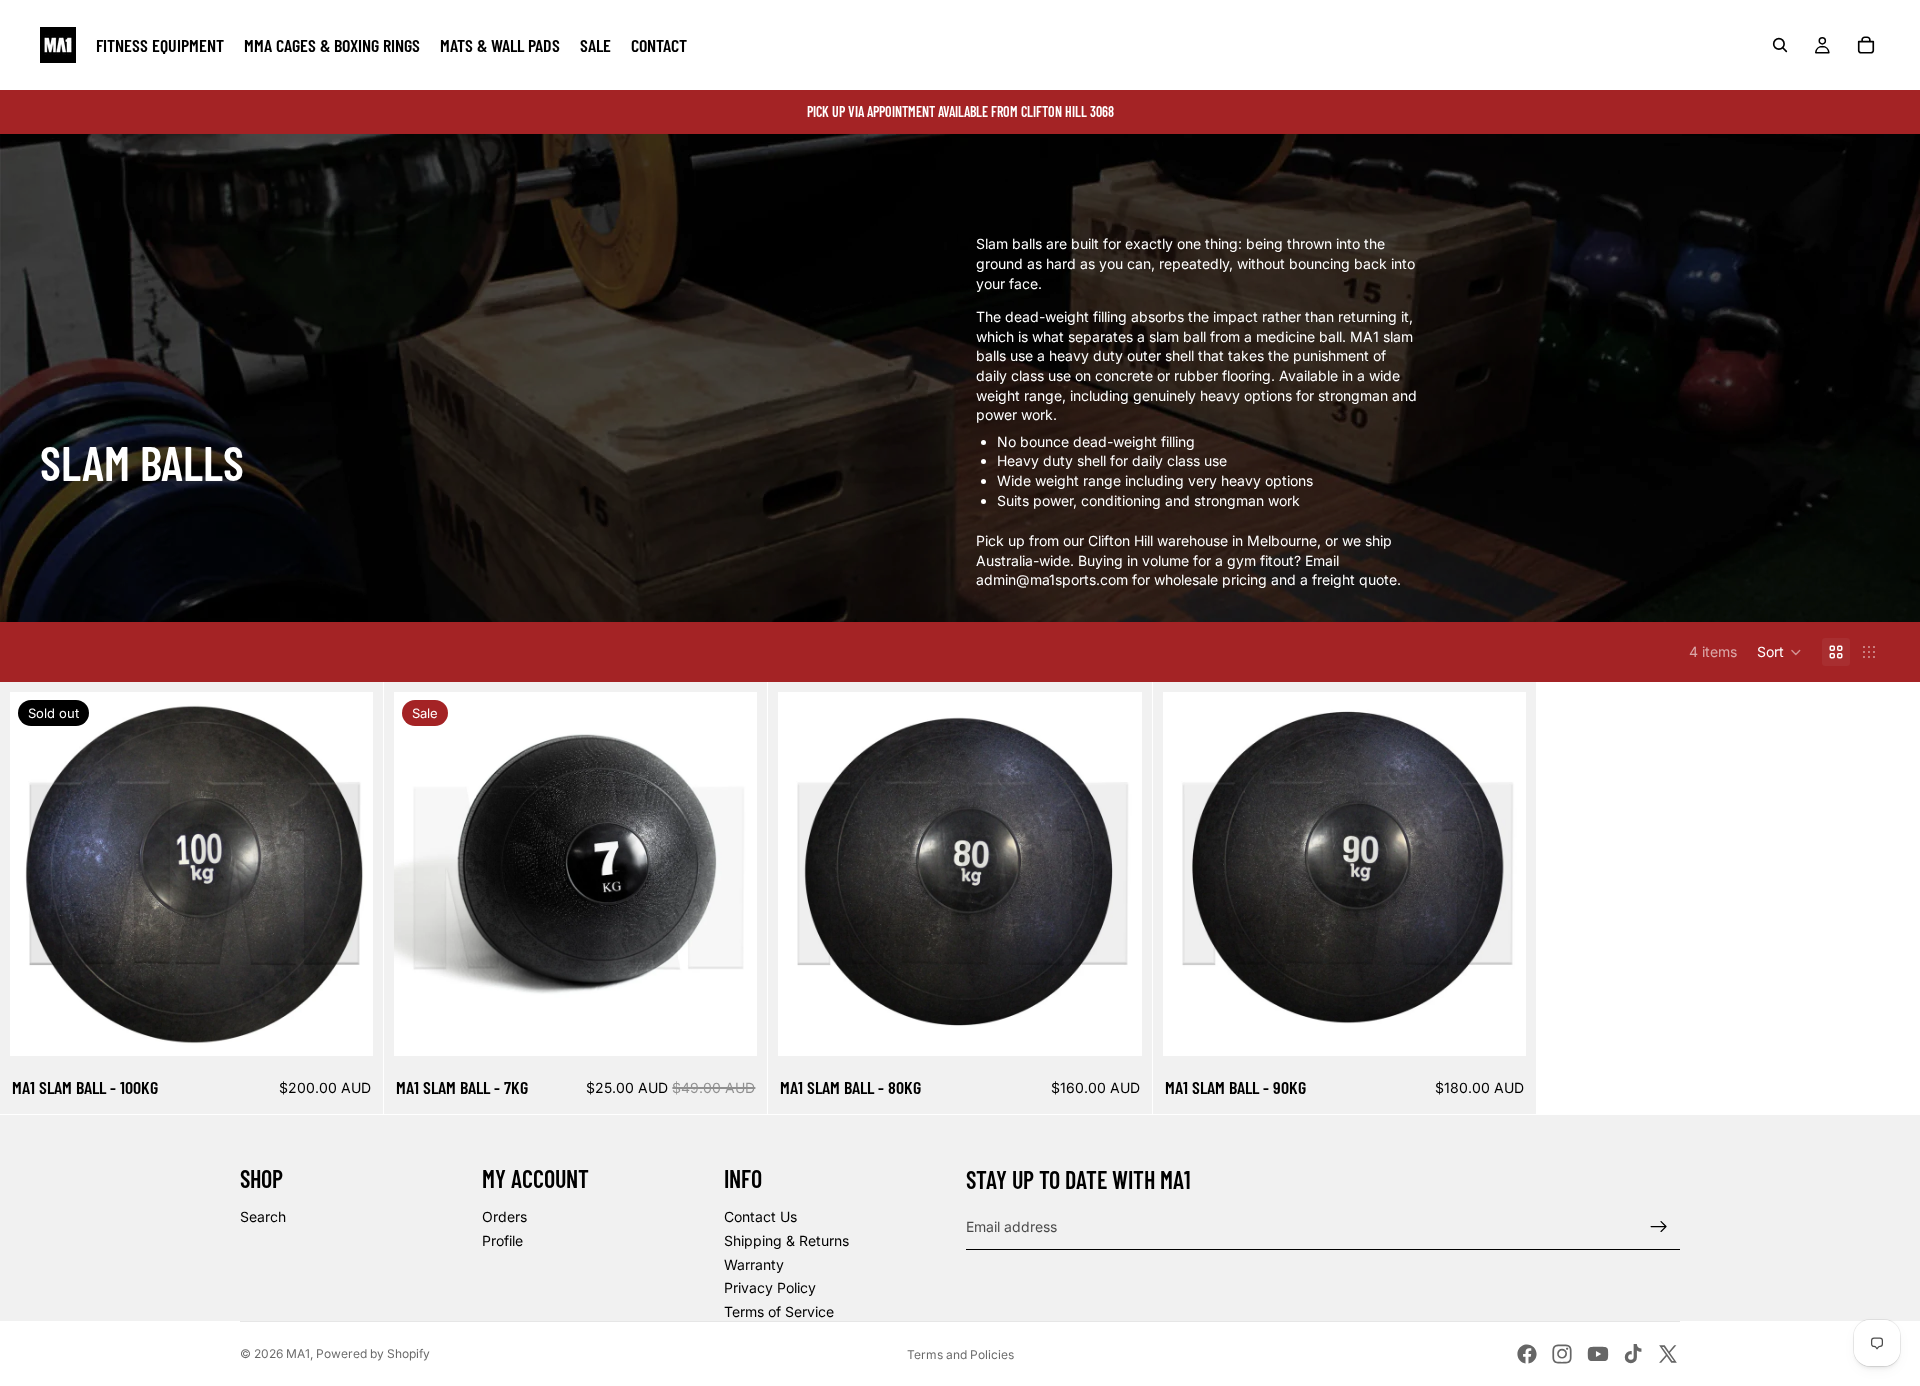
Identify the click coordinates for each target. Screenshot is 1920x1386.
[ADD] (727, 1025)
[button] (1779, 652)
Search (263, 1216)
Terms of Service (779, 1311)
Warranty (754, 1264)
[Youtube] (1598, 1354)
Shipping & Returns (786, 1240)
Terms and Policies (960, 1354)
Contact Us (760, 1216)
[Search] (1780, 45)
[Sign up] (1659, 1227)
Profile (502, 1240)
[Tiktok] (1633, 1354)
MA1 (298, 1353)
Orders (504, 1216)
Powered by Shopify (373, 1353)
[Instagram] (1562, 1354)
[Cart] (1866, 45)
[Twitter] (1668, 1354)
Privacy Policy (770, 1287)
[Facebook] (1527, 1354)
